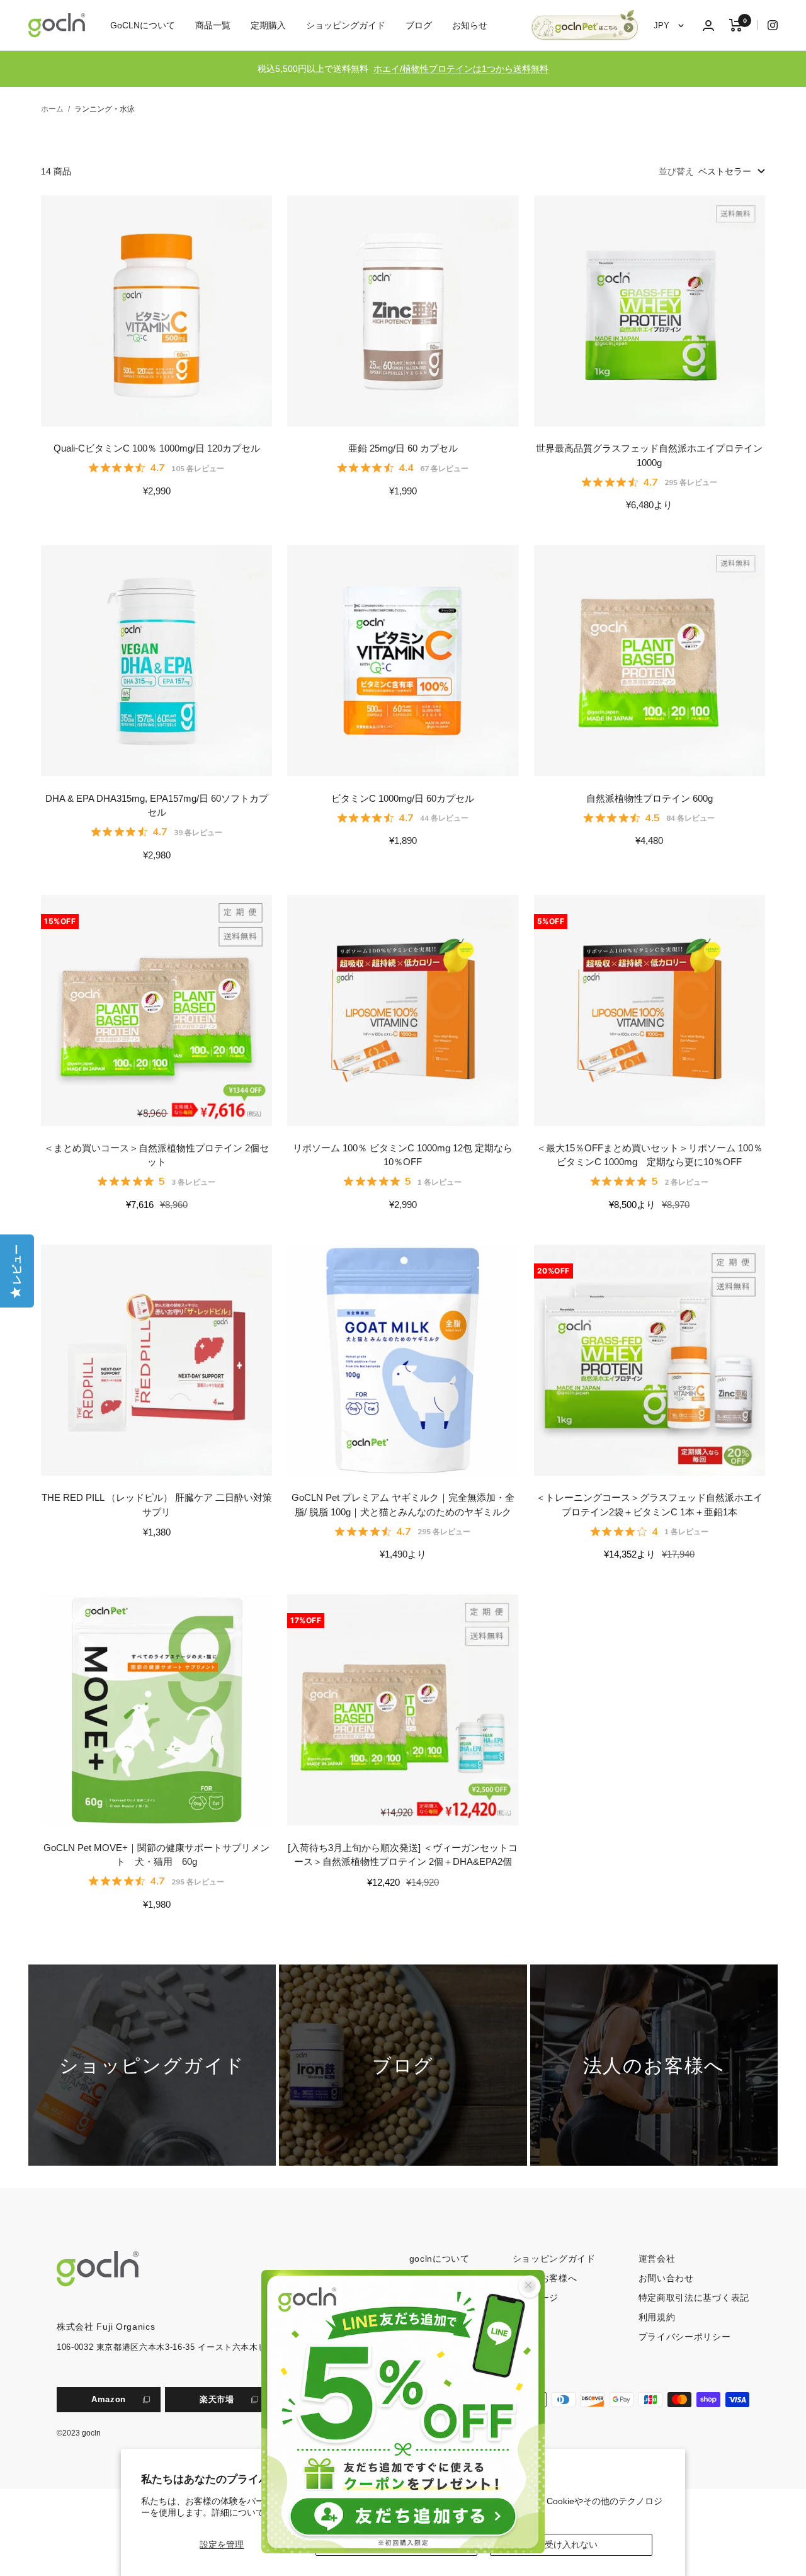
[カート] (736, 25)
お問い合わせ (666, 2278)
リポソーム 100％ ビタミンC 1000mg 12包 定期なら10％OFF (403, 1155)
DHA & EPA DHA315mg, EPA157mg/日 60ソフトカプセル (157, 806)
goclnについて (440, 2259)
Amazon (109, 2399)
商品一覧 (213, 25)
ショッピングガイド (346, 25)
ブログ (419, 25)
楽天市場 (217, 2399)
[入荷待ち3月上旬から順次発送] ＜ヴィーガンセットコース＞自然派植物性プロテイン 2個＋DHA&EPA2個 (403, 1855)
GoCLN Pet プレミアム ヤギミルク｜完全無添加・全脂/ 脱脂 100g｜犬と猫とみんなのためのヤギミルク (403, 1505)
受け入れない (571, 2545)
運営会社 (657, 2259)
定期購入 (268, 25)
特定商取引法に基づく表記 (694, 2298)
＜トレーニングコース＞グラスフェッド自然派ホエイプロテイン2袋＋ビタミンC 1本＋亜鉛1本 (649, 1505)
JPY (663, 26)
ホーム (52, 109)
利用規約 (657, 2317)
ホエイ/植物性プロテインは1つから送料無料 (461, 69)
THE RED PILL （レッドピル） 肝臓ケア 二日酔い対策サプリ (157, 1505)
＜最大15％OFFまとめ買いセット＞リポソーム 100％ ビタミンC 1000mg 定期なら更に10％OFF (650, 1155)
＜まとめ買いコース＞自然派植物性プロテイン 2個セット (156, 1155)
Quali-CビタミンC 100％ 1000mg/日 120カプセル (157, 448)
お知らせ (470, 25)
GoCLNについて (143, 25)
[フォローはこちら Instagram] (768, 25)
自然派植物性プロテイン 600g (650, 798)
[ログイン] (708, 26)
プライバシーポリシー (685, 2337)
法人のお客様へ (545, 2278)
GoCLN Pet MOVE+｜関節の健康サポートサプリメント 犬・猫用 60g (156, 1855)
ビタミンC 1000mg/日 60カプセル (403, 798)
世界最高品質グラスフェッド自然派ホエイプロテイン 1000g (649, 455)
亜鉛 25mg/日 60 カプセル (403, 448)
